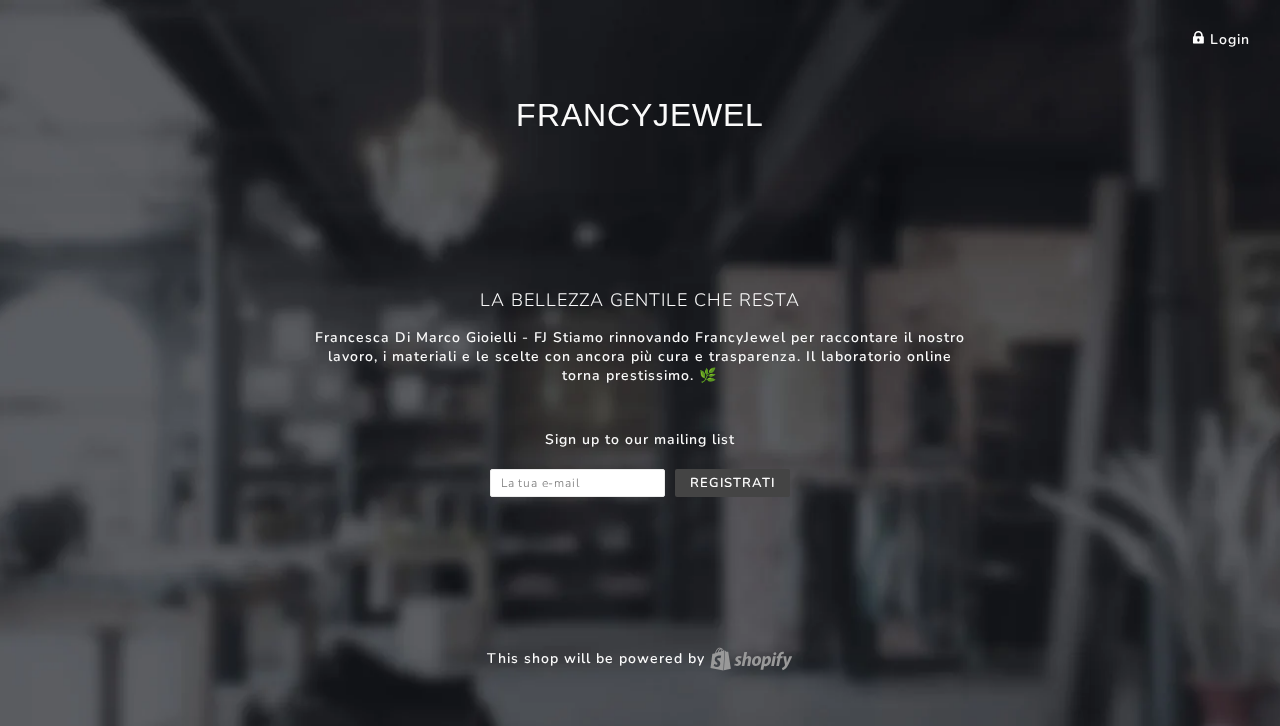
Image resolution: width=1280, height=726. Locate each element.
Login (1227, 39)
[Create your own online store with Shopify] (751, 658)
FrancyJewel (640, 115)
